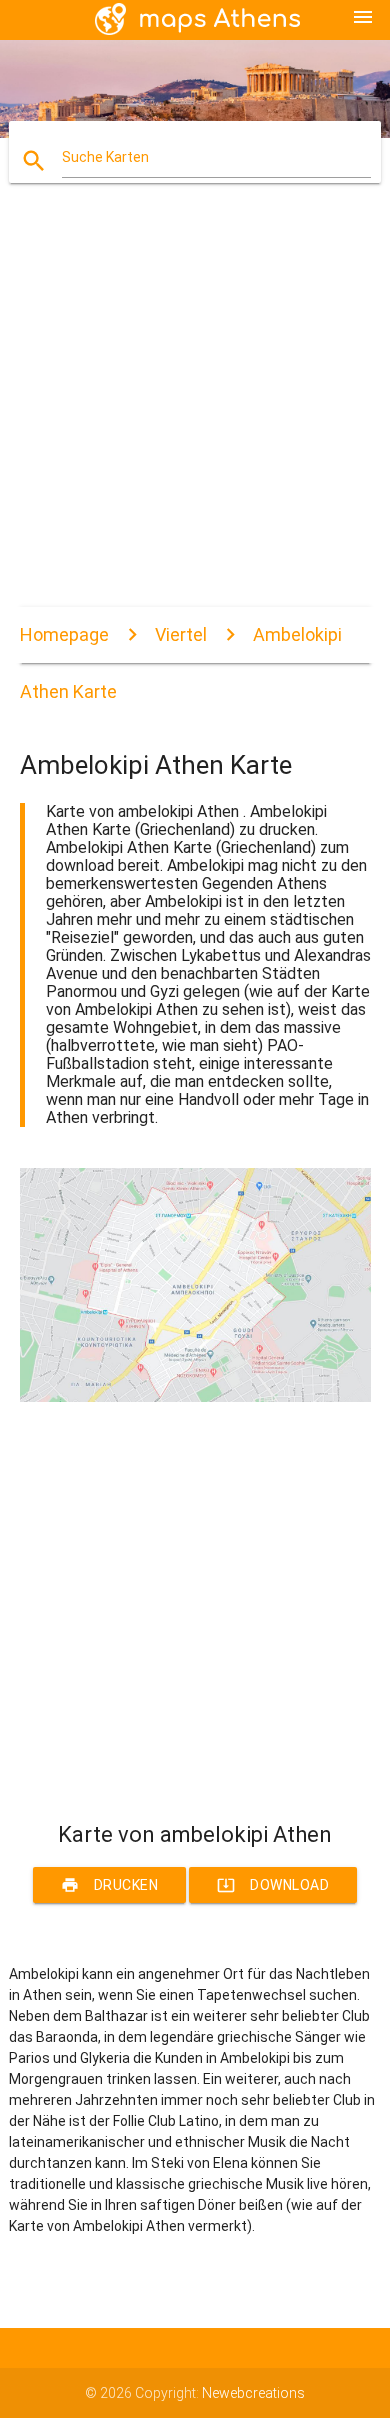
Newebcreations (253, 2393)
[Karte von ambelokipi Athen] (195, 1397)
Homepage (64, 634)
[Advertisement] (195, 412)
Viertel (181, 634)
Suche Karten (105, 157)
